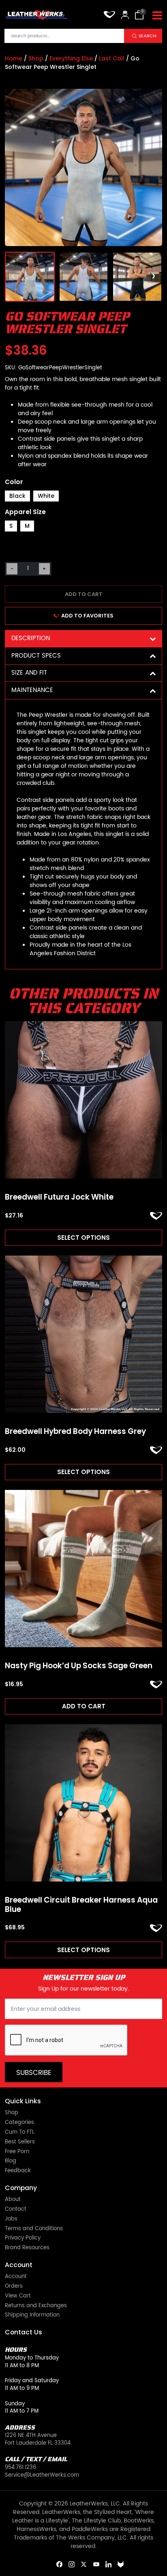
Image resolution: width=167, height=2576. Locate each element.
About (13, 2200)
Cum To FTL (20, 2133)
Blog (11, 2161)
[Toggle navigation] (157, 16)
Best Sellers (20, 2142)
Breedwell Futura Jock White (59, 1197)
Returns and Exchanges (36, 2306)
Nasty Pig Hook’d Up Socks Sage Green (79, 1666)
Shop (36, 58)
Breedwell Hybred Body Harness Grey (75, 1432)
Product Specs (36, 656)
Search (148, 36)
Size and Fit (29, 673)
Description (31, 638)
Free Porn (17, 2152)
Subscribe (34, 2073)
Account (16, 2277)
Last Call (112, 58)
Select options (83, 1238)
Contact (16, 2210)
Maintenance (32, 690)
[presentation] (14, 277)
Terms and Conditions (34, 2229)
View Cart (18, 2296)
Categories (19, 2123)
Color (14, 482)
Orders (14, 2287)
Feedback (18, 2171)
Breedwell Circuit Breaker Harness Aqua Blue (81, 1905)
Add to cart (84, 594)
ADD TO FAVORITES (87, 616)
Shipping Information (32, 2316)
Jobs (11, 2219)
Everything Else (71, 58)
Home (14, 58)
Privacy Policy (23, 2238)
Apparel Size (25, 512)
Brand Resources (27, 2248)
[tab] (83, 639)
